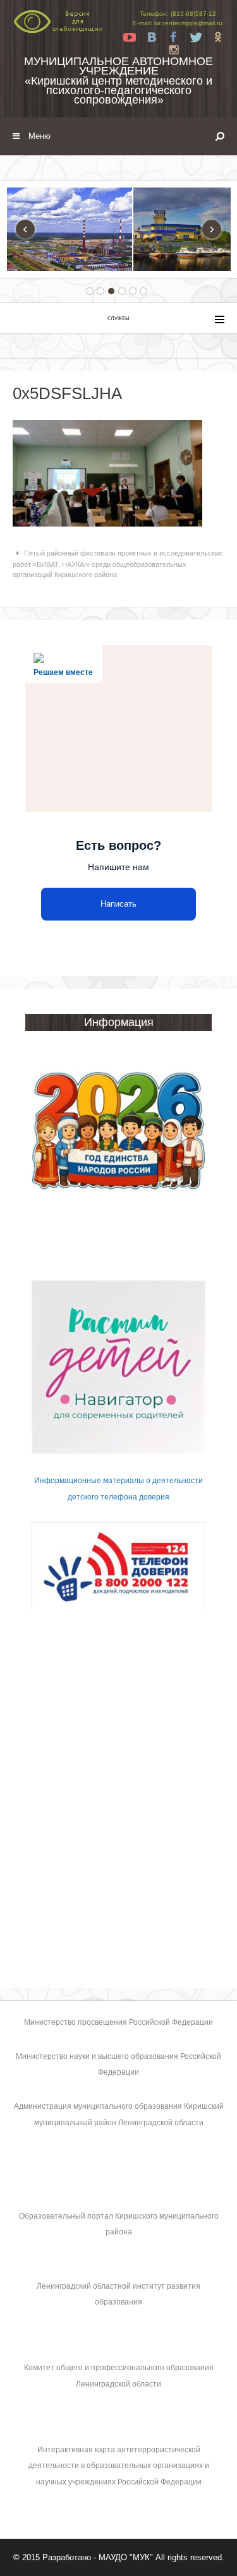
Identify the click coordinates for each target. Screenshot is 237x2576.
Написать (118, 904)
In (174, 50)
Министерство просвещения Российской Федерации (118, 2022)
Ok (218, 37)
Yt (130, 37)
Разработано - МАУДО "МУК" (98, 2557)
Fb (174, 37)
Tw (196, 37)
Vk (152, 37)
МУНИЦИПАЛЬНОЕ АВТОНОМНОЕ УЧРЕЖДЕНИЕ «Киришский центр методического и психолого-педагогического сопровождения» (118, 80)
